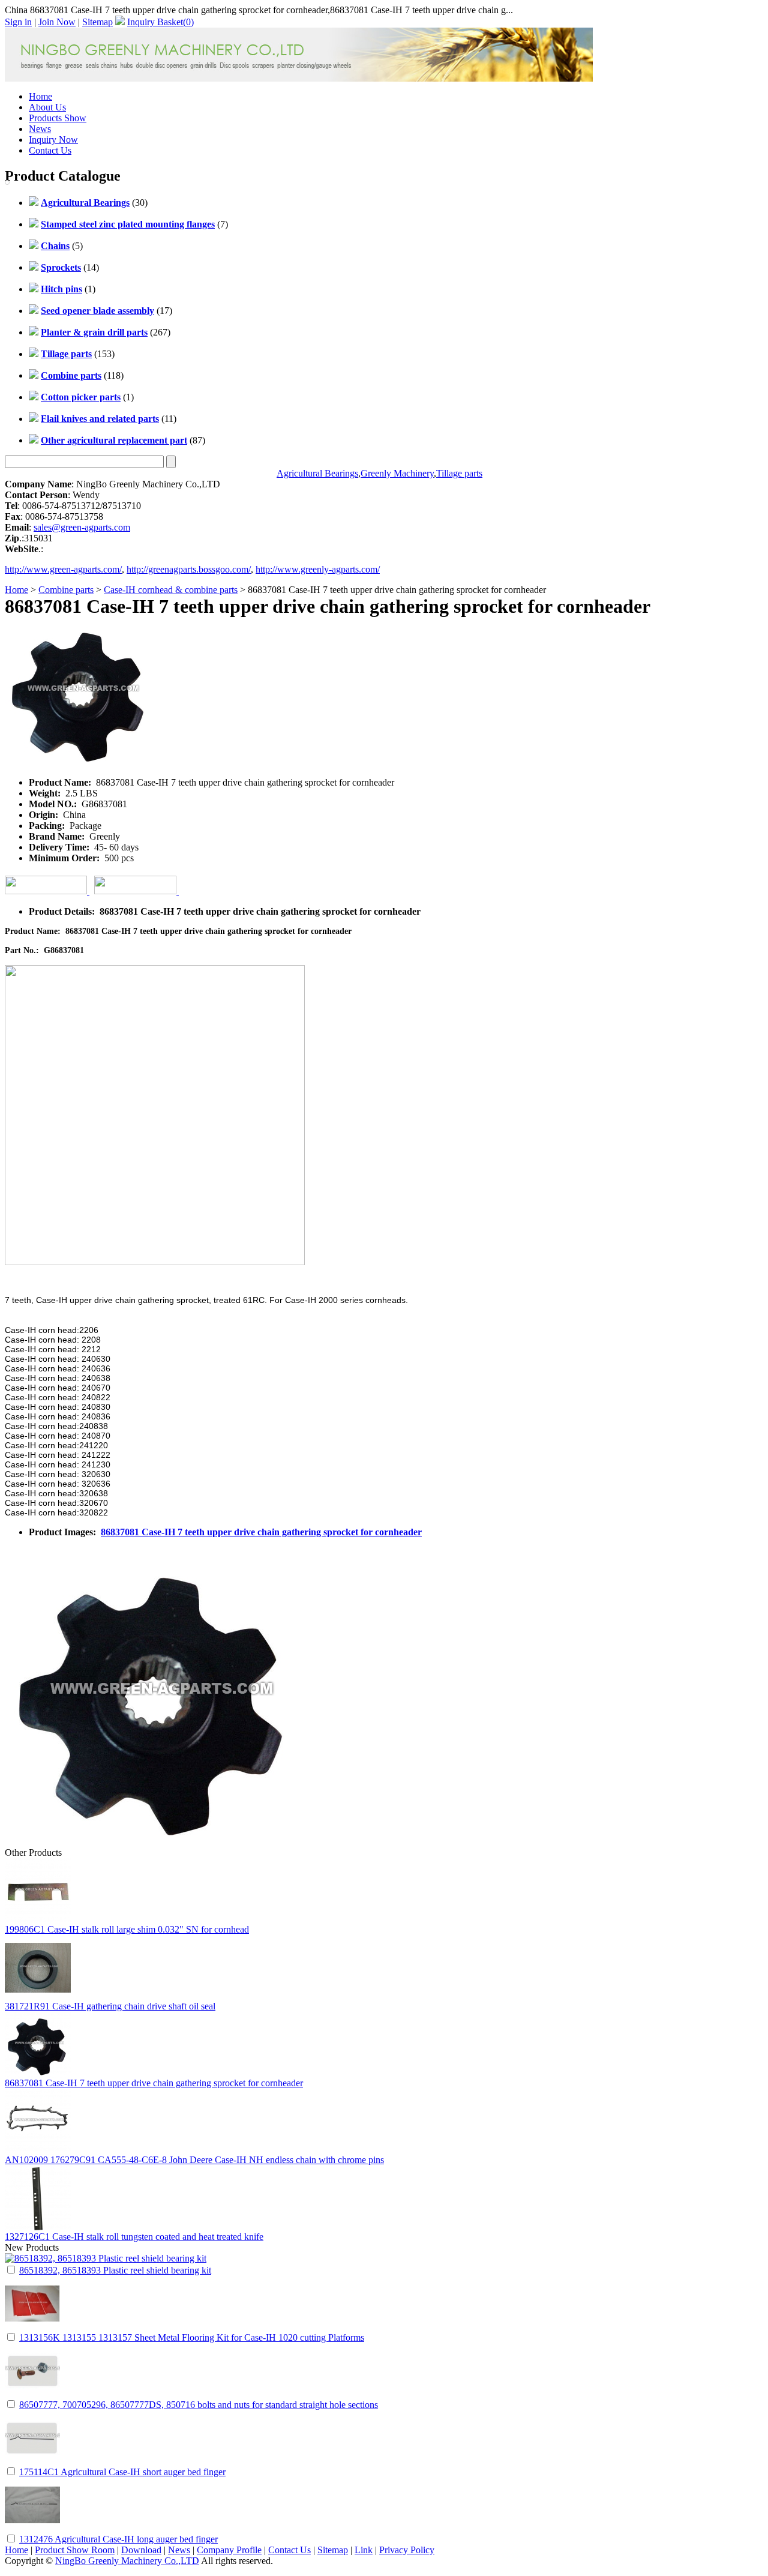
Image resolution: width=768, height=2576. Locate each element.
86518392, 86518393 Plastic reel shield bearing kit (115, 2270)
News (40, 129)
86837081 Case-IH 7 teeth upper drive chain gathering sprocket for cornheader (261, 1532)
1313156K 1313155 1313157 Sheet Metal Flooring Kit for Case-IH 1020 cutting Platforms (192, 2337)
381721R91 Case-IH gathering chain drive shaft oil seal (110, 2006)
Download (141, 2550)
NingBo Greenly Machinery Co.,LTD (127, 2561)
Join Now (57, 22)
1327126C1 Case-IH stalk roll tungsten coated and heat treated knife (134, 2237)
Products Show (58, 118)
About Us (47, 107)
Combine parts (66, 590)
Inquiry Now (53, 140)
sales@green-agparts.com (82, 527)
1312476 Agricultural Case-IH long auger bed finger (118, 2539)
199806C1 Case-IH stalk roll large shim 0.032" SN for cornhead (127, 1929)
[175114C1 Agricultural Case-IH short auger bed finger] (32, 2462)
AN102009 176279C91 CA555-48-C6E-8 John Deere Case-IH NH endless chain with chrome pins (194, 2160)
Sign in (18, 22)
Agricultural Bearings (317, 473)
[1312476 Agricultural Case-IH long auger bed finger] (32, 2529)
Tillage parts (459, 473)
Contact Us (50, 150)
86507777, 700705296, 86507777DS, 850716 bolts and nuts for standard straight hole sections (199, 2405)
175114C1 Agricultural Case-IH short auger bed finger (122, 2472)
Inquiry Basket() (160, 22)
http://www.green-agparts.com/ (63, 569)
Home (40, 96)
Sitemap (97, 22)
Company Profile (229, 2550)
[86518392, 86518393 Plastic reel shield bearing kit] (106, 2258)
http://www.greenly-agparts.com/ (318, 569)
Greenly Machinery (397, 473)
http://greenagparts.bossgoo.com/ (189, 569)
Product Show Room (75, 2550)
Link (364, 2550)
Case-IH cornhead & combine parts (171, 590)
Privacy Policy (407, 2550)
